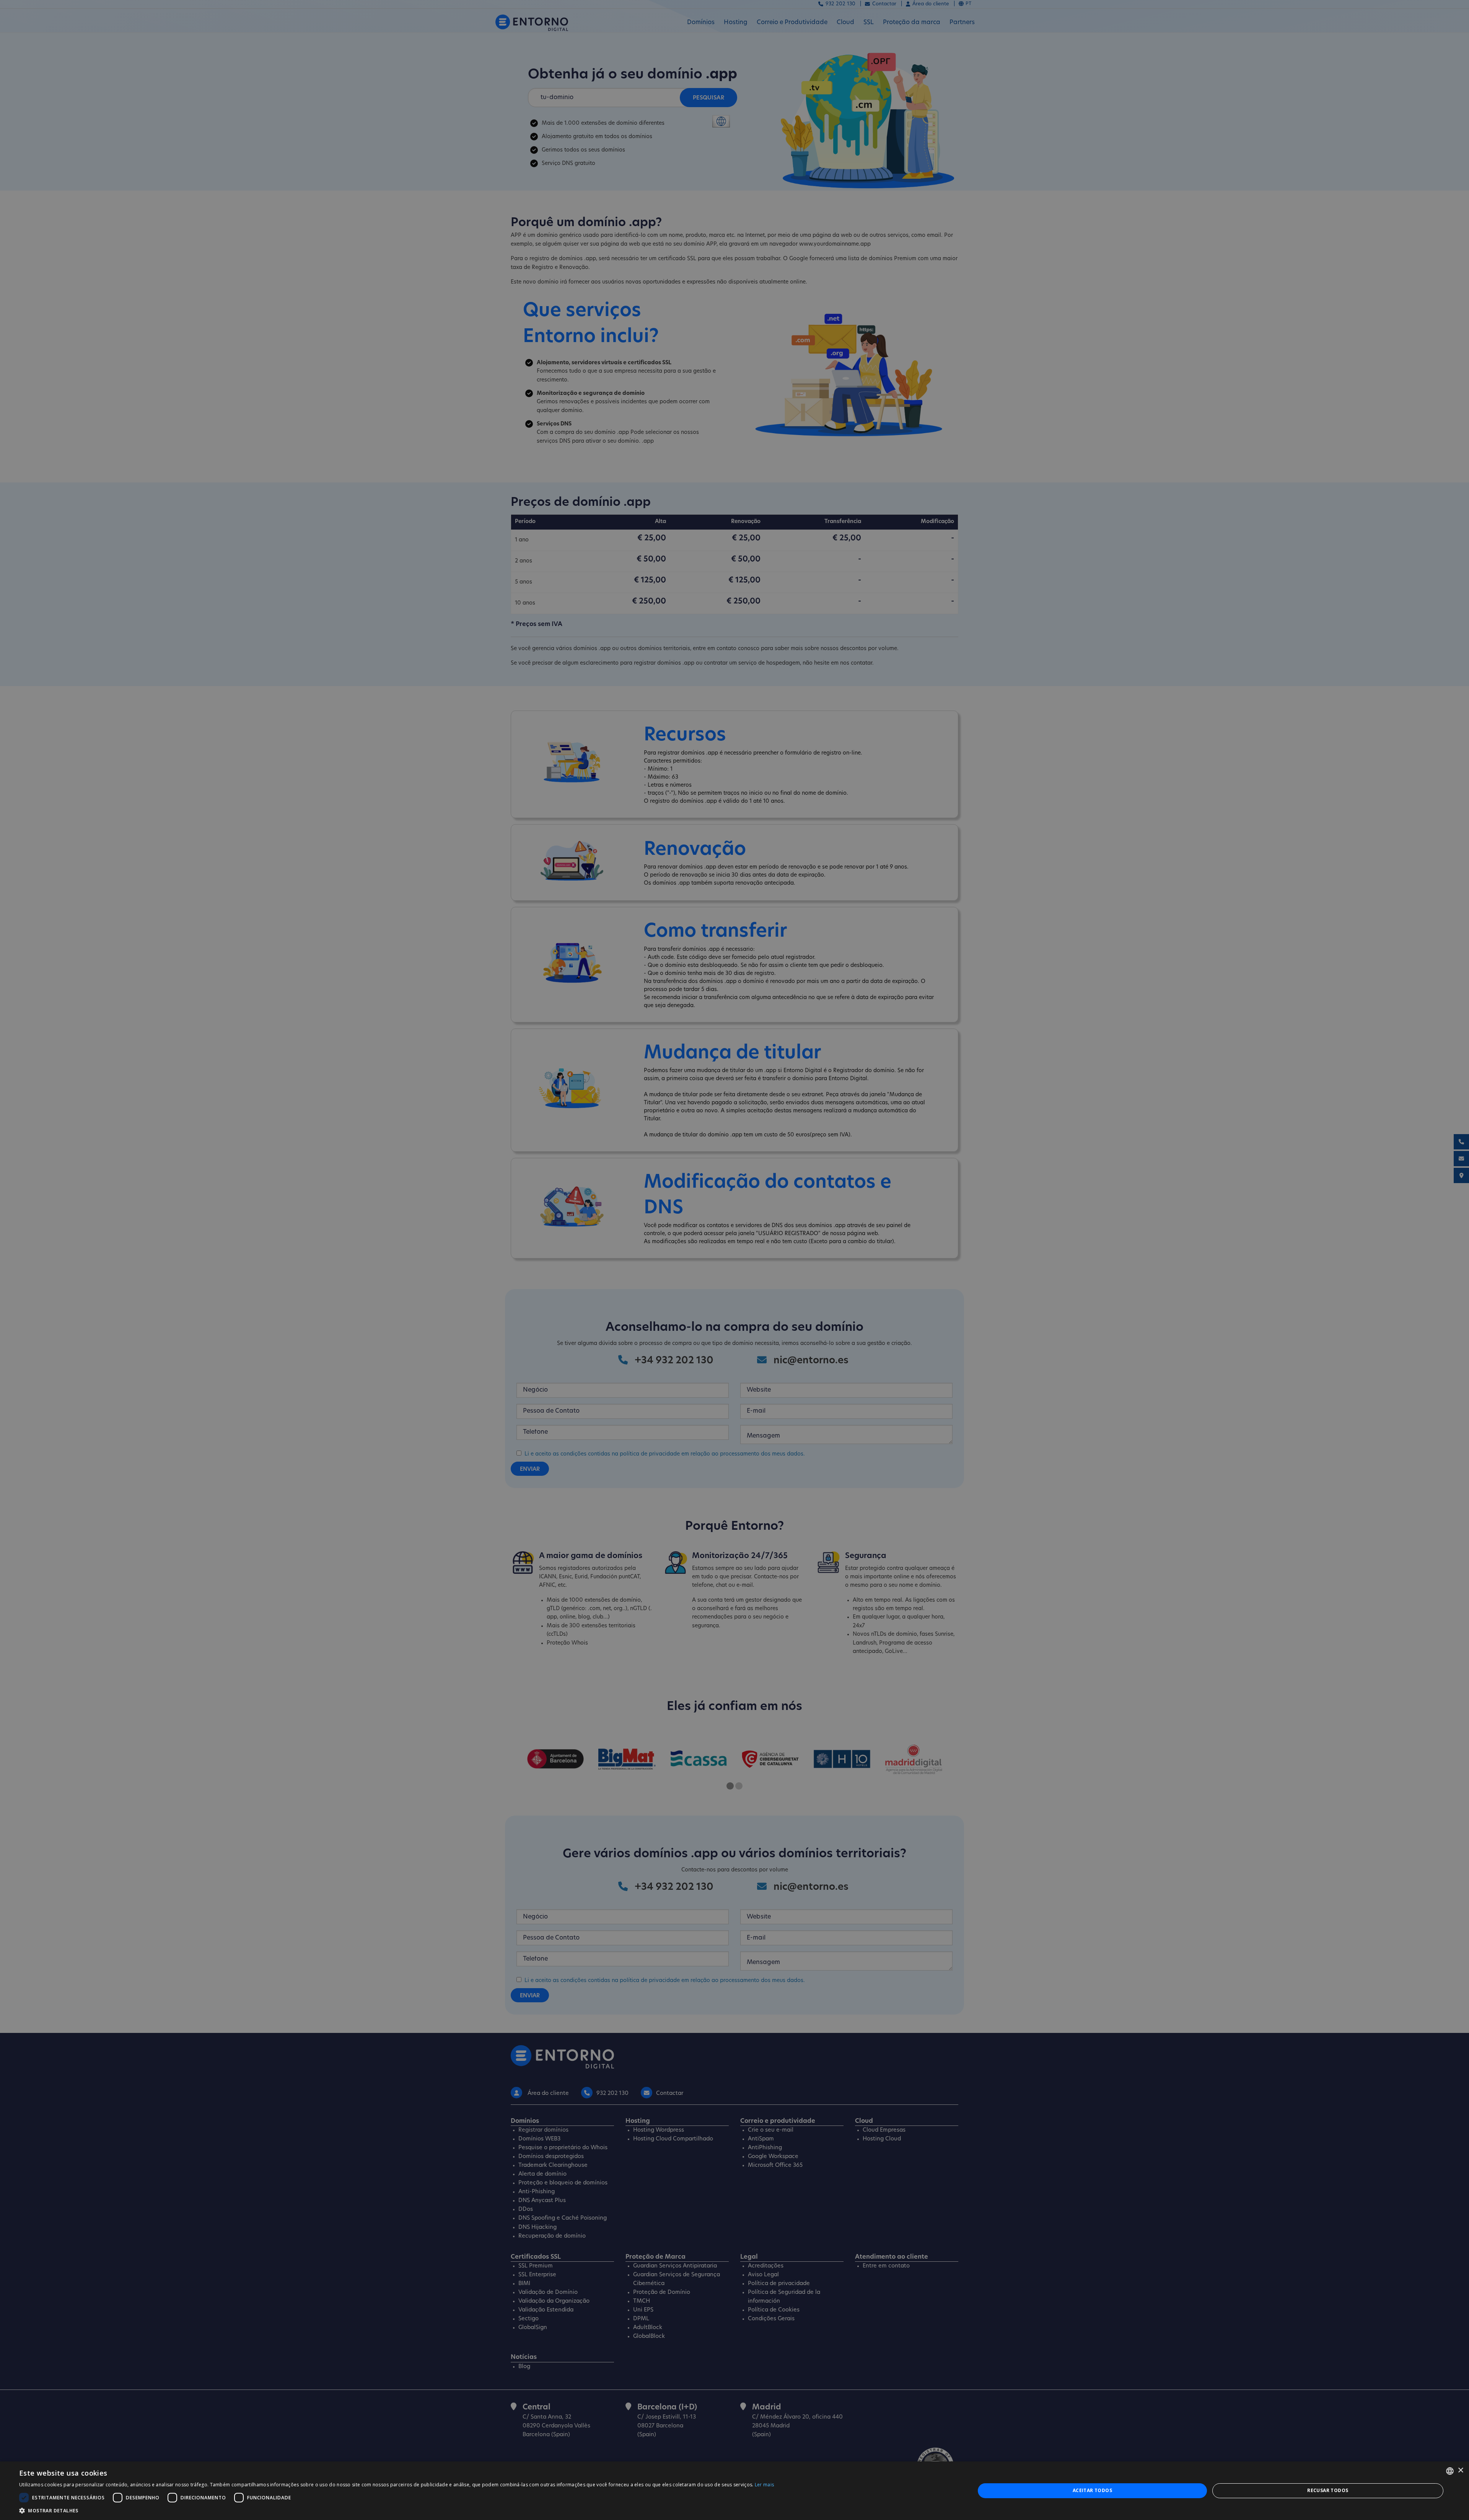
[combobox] (1450, 2471)
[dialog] (734, 2491)
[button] (397, 2510)
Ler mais (764, 2485)
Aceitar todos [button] (1092, 2490)
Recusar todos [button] (1328, 2490)
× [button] (1460, 2470)
